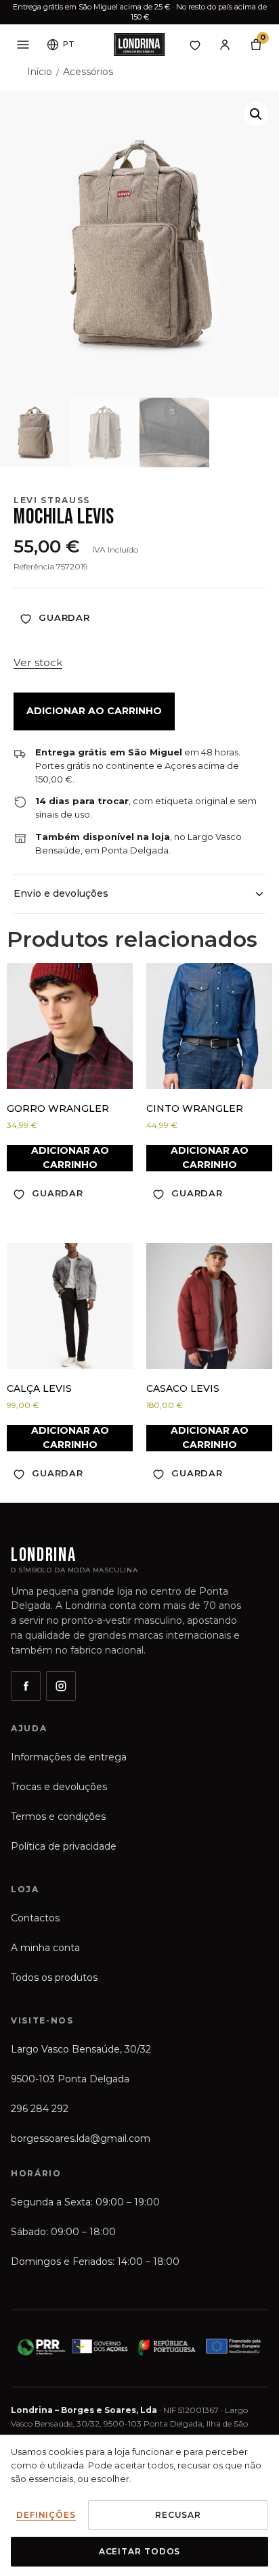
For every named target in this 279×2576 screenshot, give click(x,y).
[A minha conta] (225, 45)
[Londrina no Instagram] (61, 1686)
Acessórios (88, 72)
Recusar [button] (178, 2515)
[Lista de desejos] (195, 45)
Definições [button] (46, 2515)
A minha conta (45, 1948)
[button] (256, 114)
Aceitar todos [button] (140, 2551)
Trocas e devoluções (59, 1787)
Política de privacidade (64, 1846)
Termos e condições (58, 1817)
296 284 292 (40, 2109)
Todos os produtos (54, 1977)
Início (40, 72)
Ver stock (38, 662)
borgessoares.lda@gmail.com (81, 2138)
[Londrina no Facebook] (26, 1686)
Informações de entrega (69, 1757)
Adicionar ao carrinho (94, 711)
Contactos (35, 1918)
